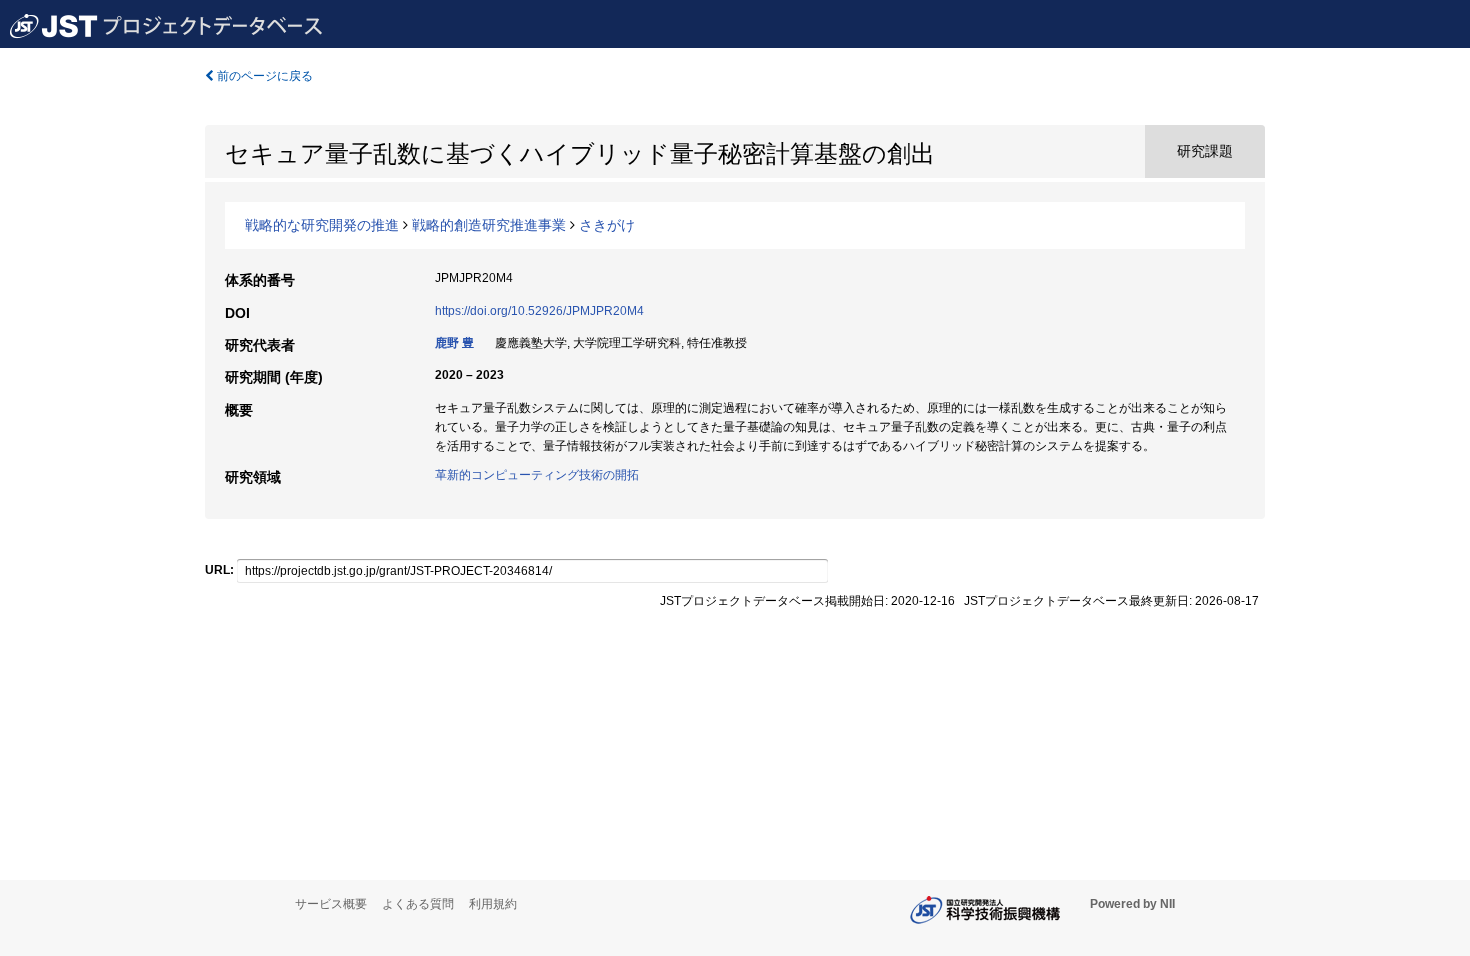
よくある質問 (418, 904)
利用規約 (493, 904)
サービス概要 (331, 904)
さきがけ (607, 225)
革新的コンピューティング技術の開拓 (537, 475)
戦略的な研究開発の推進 (322, 225)
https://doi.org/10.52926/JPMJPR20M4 (539, 311)
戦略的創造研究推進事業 (489, 225)
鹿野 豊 (454, 343)
